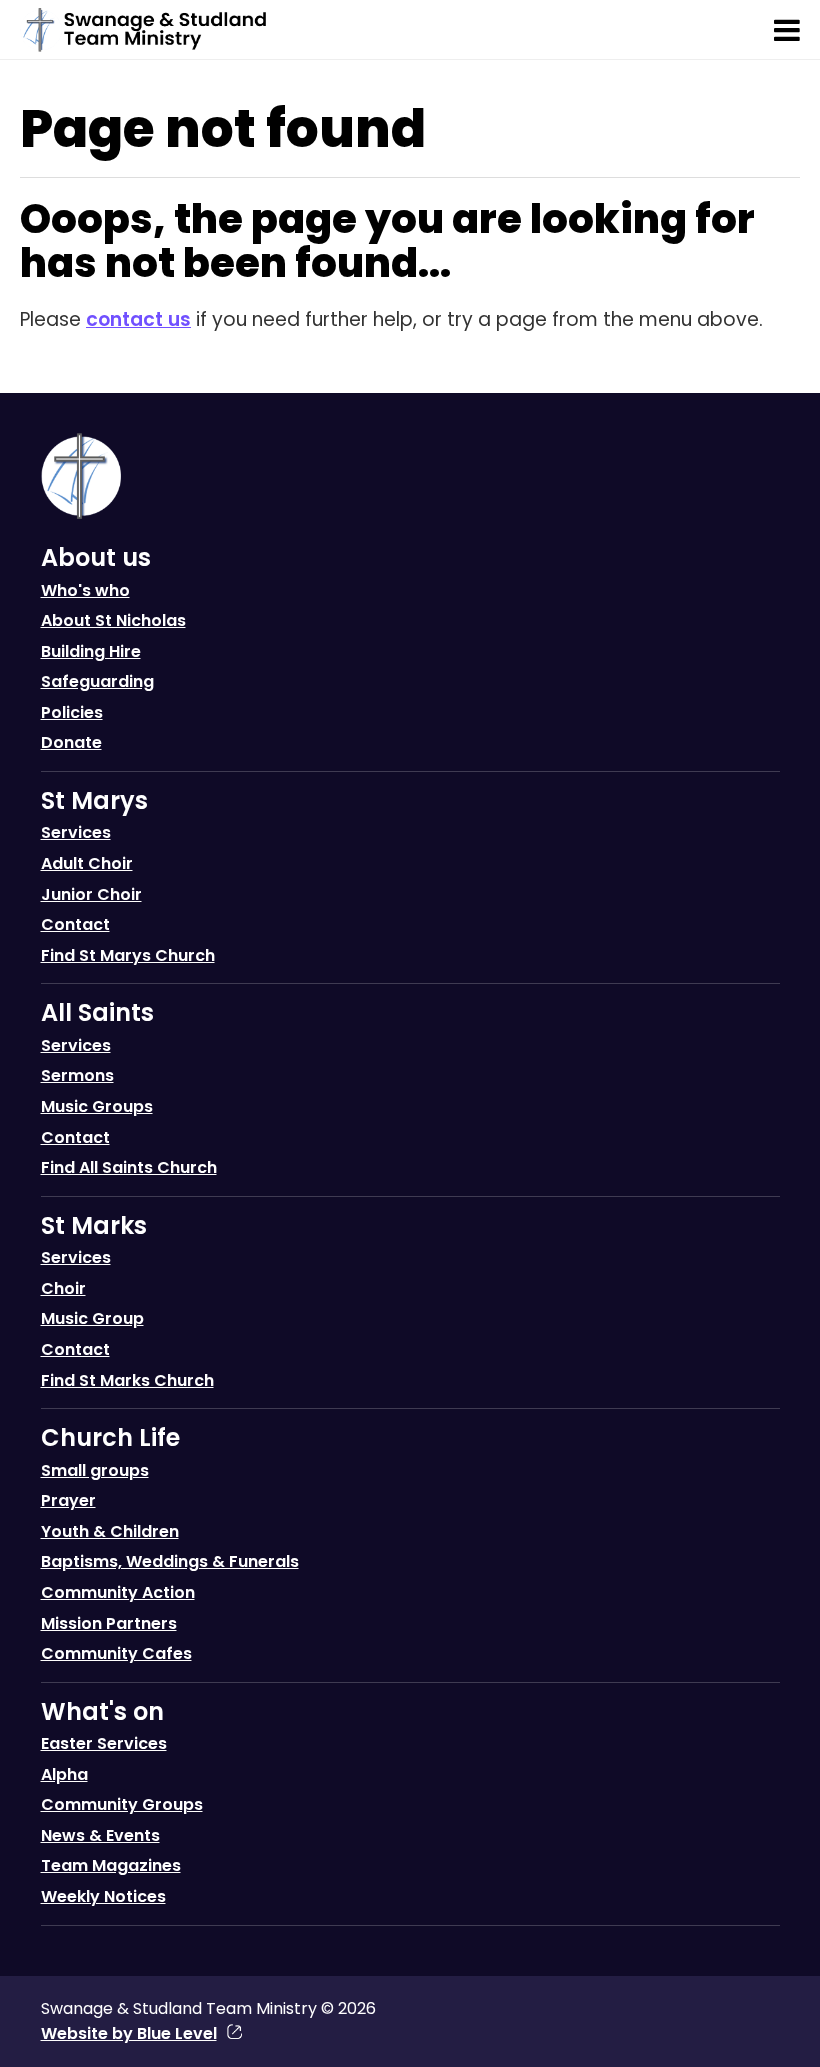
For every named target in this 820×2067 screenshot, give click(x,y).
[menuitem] (410, 655)
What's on (102, 1711)
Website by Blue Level (129, 2033)
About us (96, 557)
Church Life (110, 1437)
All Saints (97, 1012)
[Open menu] (787, 30)
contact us (138, 319)
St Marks (94, 1225)
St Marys (94, 800)
